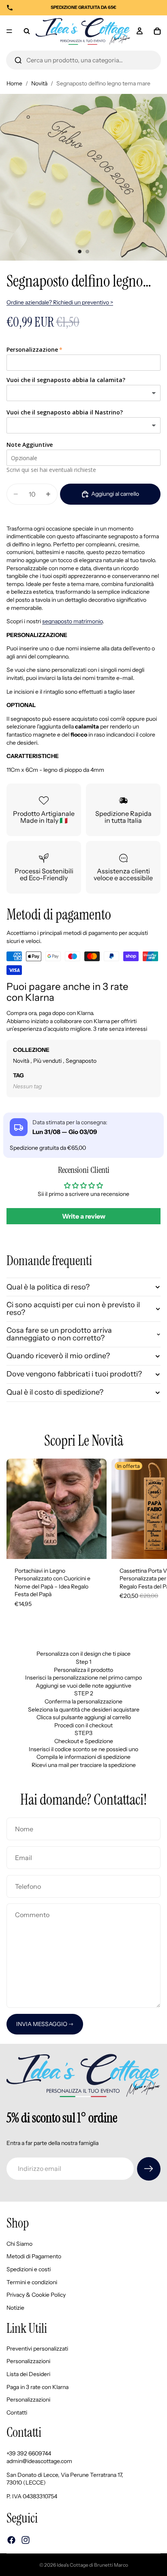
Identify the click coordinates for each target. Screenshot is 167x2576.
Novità (39, 83)
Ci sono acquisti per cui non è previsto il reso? (73, 1309)
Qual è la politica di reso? (48, 1287)
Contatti (17, 2412)
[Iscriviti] (149, 2169)
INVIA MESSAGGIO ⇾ (45, 2024)
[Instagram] (26, 2540)
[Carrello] (157, 31)
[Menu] (9, 31)
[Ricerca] (27, 31)
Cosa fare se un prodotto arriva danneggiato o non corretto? (59, 1334)
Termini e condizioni (32, 2282)
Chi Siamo (19, 2243)
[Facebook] (11, 2540)
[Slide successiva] (152, 1538)
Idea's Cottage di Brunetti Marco (92, 2565)
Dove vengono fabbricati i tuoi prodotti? (74, 1374)
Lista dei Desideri (28, 2374)
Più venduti (48, 1061)
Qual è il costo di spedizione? (55, 1392)
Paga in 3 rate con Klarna (37, 2387)
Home (14, 83)
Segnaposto (81, 1061)
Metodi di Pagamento (34, 2256)
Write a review (84, 1216)
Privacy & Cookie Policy (36, 2295)
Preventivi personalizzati (37, 2348)
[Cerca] (18, 60)
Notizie (15, 2307)
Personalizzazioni (28, 2361)
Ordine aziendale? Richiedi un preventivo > (60, 302)
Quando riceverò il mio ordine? (58, 1356)
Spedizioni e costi (29, 2269)
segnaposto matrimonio (72, 621)
